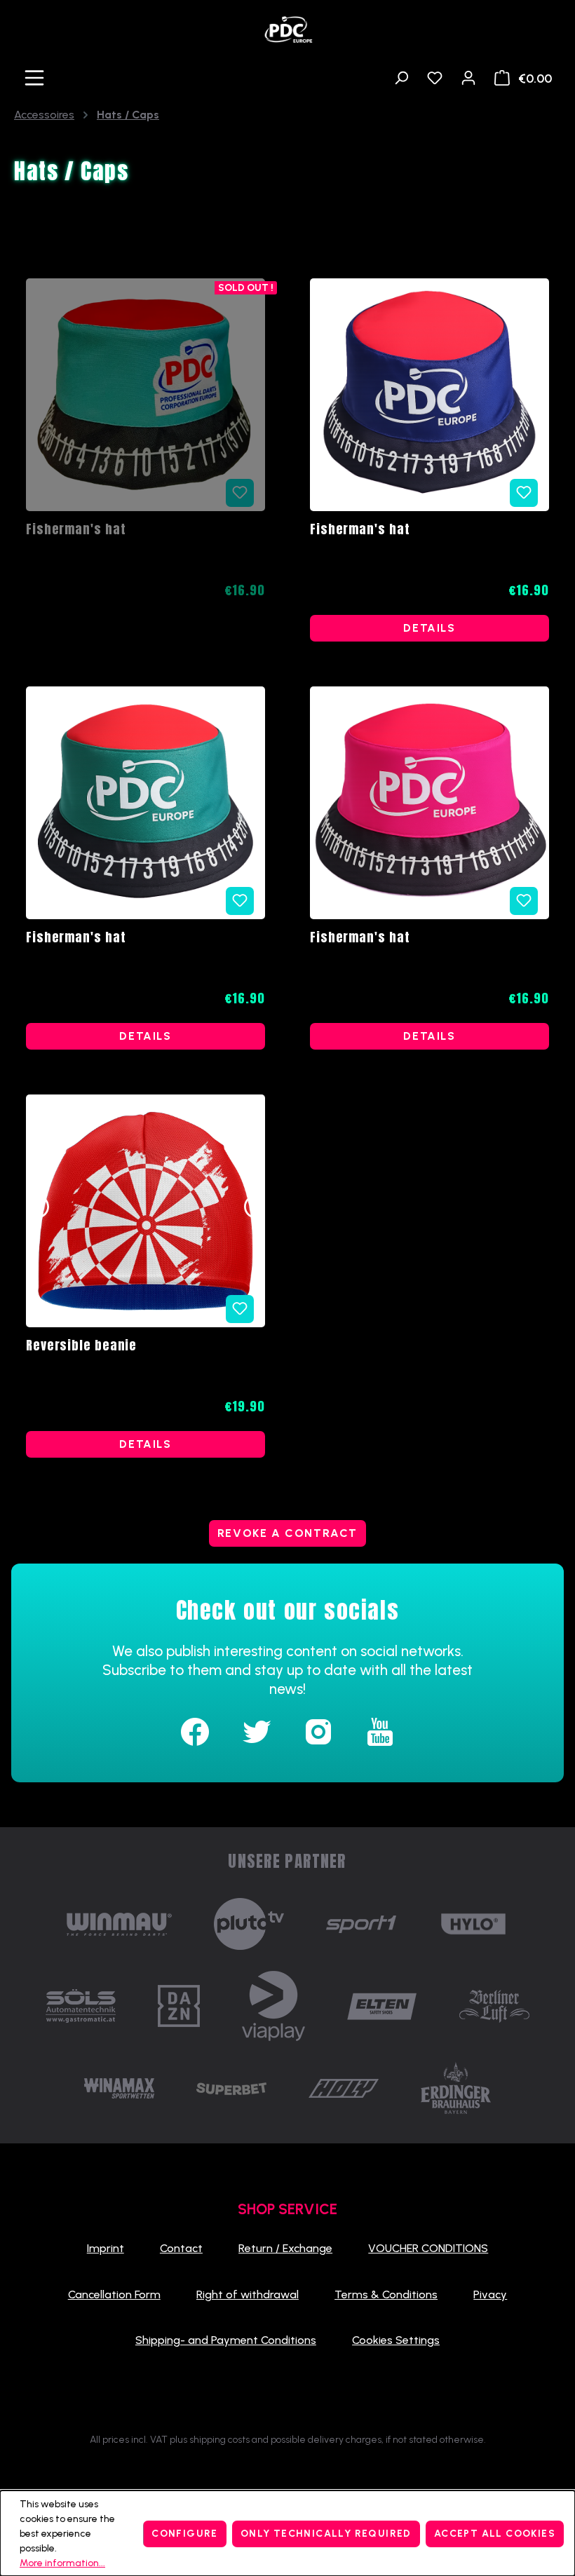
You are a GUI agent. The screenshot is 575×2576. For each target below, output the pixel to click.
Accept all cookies (495, 2534)
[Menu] (34, 78)
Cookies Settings (396, 2340)
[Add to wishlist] (524, 493)
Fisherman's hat (76, 530)
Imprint (106, 2248)
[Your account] (468, 78)
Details (429, 628)
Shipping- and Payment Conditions (226, 2340)
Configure (185, 2534)
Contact (181, 2248)
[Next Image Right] (255, 1211)
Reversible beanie (81, 1346)
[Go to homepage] (287, 26)
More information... (62, 2563)
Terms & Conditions (386, 2294)
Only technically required (326, 2534)
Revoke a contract (287, 1533)
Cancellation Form (114, 2294)
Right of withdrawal (248, 2294)
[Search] (401, 78)
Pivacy (490, 2294)
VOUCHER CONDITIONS (428, 2248)
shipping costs (219, 2440)
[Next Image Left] (36, 1211)
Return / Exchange (285, 2248)
